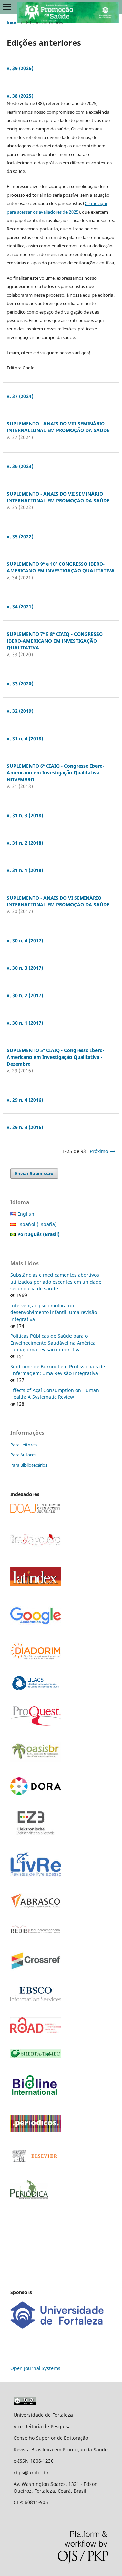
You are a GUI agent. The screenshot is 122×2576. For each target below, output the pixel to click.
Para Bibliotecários (29, 1465)
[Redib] (36, 1933)
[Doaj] (36, 1511)
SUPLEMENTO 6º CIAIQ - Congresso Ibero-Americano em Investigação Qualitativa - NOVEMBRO (56, 773)
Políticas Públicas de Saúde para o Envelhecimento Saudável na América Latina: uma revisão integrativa (53, 1343)
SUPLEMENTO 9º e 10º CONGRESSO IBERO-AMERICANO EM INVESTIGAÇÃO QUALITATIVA (61, 567)
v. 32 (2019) (20, 711)
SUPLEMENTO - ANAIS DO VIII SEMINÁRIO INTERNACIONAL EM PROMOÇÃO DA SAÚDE (58, 427)
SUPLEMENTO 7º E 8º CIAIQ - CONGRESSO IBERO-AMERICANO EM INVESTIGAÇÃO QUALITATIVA (55, 641)
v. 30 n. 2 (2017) (25, 995)
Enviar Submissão (34, 1173)
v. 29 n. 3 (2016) (25, 1127)
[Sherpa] (36, 2056)
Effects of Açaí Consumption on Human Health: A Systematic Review (55, 1394)
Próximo (99, 1151)
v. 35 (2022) (20, 536)
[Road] (36, 2031)
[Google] (36, 1624)
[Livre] (36, 1876)
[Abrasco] (36, 1906)
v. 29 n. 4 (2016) (25, 1100)
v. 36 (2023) (20, 466)
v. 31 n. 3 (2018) (25, 815)
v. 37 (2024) (20, 396)
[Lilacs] (36, 1688)
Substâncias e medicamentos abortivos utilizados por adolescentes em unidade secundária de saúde (56, 1282)
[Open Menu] (7, 7)
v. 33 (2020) (20, 683)
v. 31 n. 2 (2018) (25, 843)
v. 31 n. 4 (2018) (25, 738)
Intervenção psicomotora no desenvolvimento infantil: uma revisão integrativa (54, 1312)
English (26, 1214)
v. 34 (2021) (20, 607)
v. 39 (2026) (20, 68)
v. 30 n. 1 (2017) (25, 1023)
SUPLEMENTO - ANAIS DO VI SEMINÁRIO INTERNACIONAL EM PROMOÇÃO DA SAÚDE (58, 901)
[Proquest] (36, 1724)
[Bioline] (34, 2097)
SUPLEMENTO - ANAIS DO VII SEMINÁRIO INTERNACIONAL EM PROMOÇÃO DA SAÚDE (58, 497)
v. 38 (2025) (20, 96)
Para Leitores (23, 1445)
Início (12, 22)
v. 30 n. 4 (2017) (25, 940)
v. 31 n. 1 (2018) (25, 870)
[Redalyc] (36, 1545)
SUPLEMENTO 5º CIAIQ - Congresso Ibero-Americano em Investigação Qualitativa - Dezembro (56, 1057)
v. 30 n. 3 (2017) (25, 968)
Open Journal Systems (35, 2368)
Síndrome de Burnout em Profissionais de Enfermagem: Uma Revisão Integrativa (58, 1370)
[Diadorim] (36, 1658)
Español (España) (37, 1224)
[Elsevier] (36, 2163)
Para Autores (23, 1455)
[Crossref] (36, 1969)
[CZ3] (36, 1833)
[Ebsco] (36, 2000)
